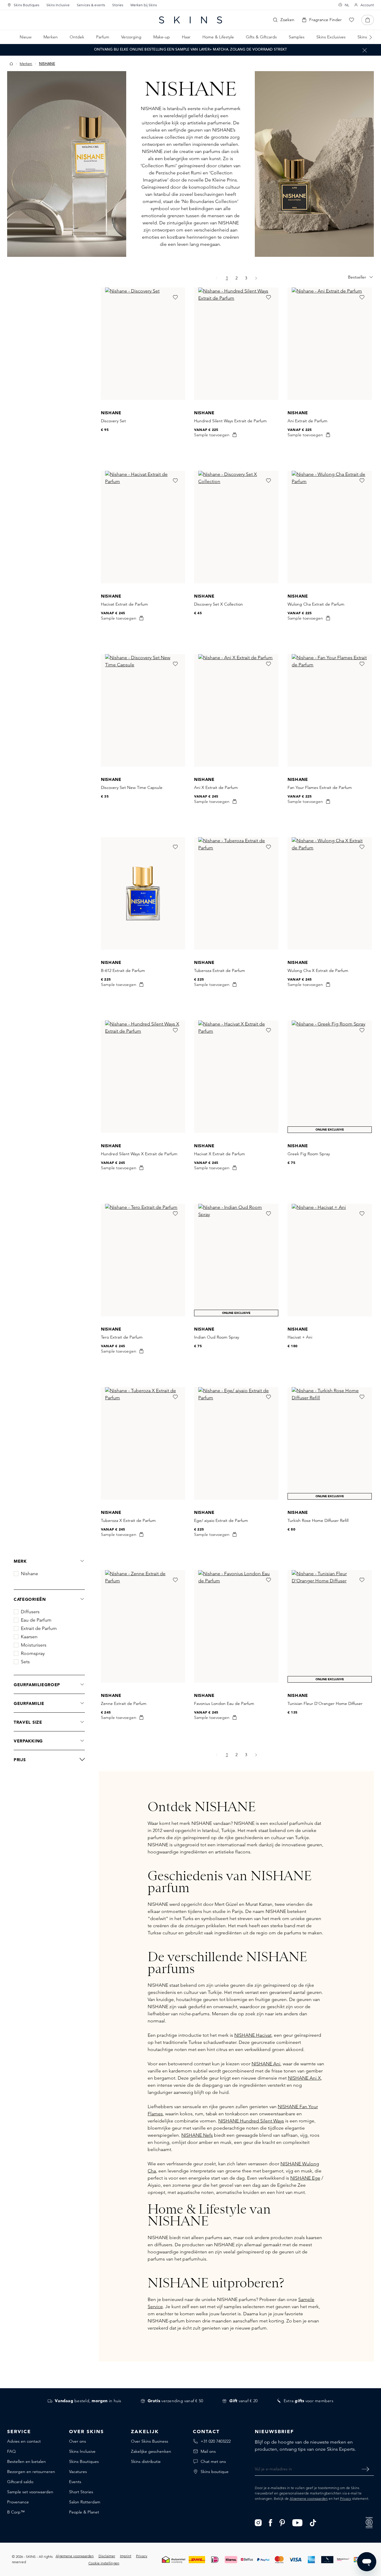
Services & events (91, 5)
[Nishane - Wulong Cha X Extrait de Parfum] (330, 893)
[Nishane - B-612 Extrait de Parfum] (143, 893)
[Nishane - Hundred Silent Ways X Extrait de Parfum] (143, 1077)
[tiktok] (313, 2522)
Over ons (78, 2441)
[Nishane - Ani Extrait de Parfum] (330, 344)
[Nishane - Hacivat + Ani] (330, 1260)
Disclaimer (107, 2556)
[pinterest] (282, 2522)
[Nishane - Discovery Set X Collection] (236, 527)
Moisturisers (34, 1645)
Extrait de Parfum (39, 1628)
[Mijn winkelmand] (368, 20)
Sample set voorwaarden (30, 2492)
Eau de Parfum (36, 1620)
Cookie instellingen (104, 2563)
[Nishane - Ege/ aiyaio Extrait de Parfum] (236, 1443)
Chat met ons (213, 2461)
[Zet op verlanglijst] (175, 297)
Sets (25, 1662)
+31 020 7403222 (216, 2441)
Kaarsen (29, 1637)
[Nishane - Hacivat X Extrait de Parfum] (236, 1077)
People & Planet (84, 2512)
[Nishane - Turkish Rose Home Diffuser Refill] (330, 1443)
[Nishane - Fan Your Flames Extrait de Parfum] (330, 710)
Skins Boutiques (26, 5)
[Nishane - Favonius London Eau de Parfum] (236, 1626)
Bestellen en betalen (26, 2461)
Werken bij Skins (144, 5)
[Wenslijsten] (352, 20)
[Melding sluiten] (365, 50)
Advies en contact (24, 2441)
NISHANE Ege (305, 2178)
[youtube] (298, 2522)
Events (75, 2482)
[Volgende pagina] (256, 278)
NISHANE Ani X (304, 2078)
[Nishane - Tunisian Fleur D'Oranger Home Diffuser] (330, 1626)
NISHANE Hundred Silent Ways (251, 2121)
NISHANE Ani (266, 2064)
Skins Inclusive (58, 5)
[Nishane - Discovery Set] (143, 344)
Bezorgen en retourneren (31, 2472)
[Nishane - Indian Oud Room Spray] (236, 1260)
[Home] (11, 64)
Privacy (346, 2498)
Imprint (126, 2556)
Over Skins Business (150, 2441)
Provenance (18, 2502)
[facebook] (271, 2522)
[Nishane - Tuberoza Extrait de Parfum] (236, 893)
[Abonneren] (365, 2469)
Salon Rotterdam (85, 2502)
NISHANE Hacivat (253, 2035)
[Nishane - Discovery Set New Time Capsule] (143, 710)
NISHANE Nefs (197, 2135)
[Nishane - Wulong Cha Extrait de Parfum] (330, 527)
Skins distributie (146, 2461)
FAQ (11, 2451)
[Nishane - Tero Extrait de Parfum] (143, 1260)
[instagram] (258, 2522)
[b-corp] (369, 2522)
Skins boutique (215, 2472)
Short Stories (81, 2492)
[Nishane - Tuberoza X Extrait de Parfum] (143, 1443)
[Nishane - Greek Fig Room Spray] (330, 1077)
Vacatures (78, 2472)
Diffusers (30, 1612)
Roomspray (33, 1653)
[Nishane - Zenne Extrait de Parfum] (143, 1626)
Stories (118, 5)
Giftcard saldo (20, 2482)
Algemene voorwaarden (309, 2498)
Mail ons (208, 2451)
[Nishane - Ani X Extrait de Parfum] (236, 710)
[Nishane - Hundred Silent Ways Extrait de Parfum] (236, 344)
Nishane (29, 1574)
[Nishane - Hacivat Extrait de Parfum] (143, 527)
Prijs (20, 1760)
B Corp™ (16, 2512)
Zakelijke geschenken (151, 2451)
